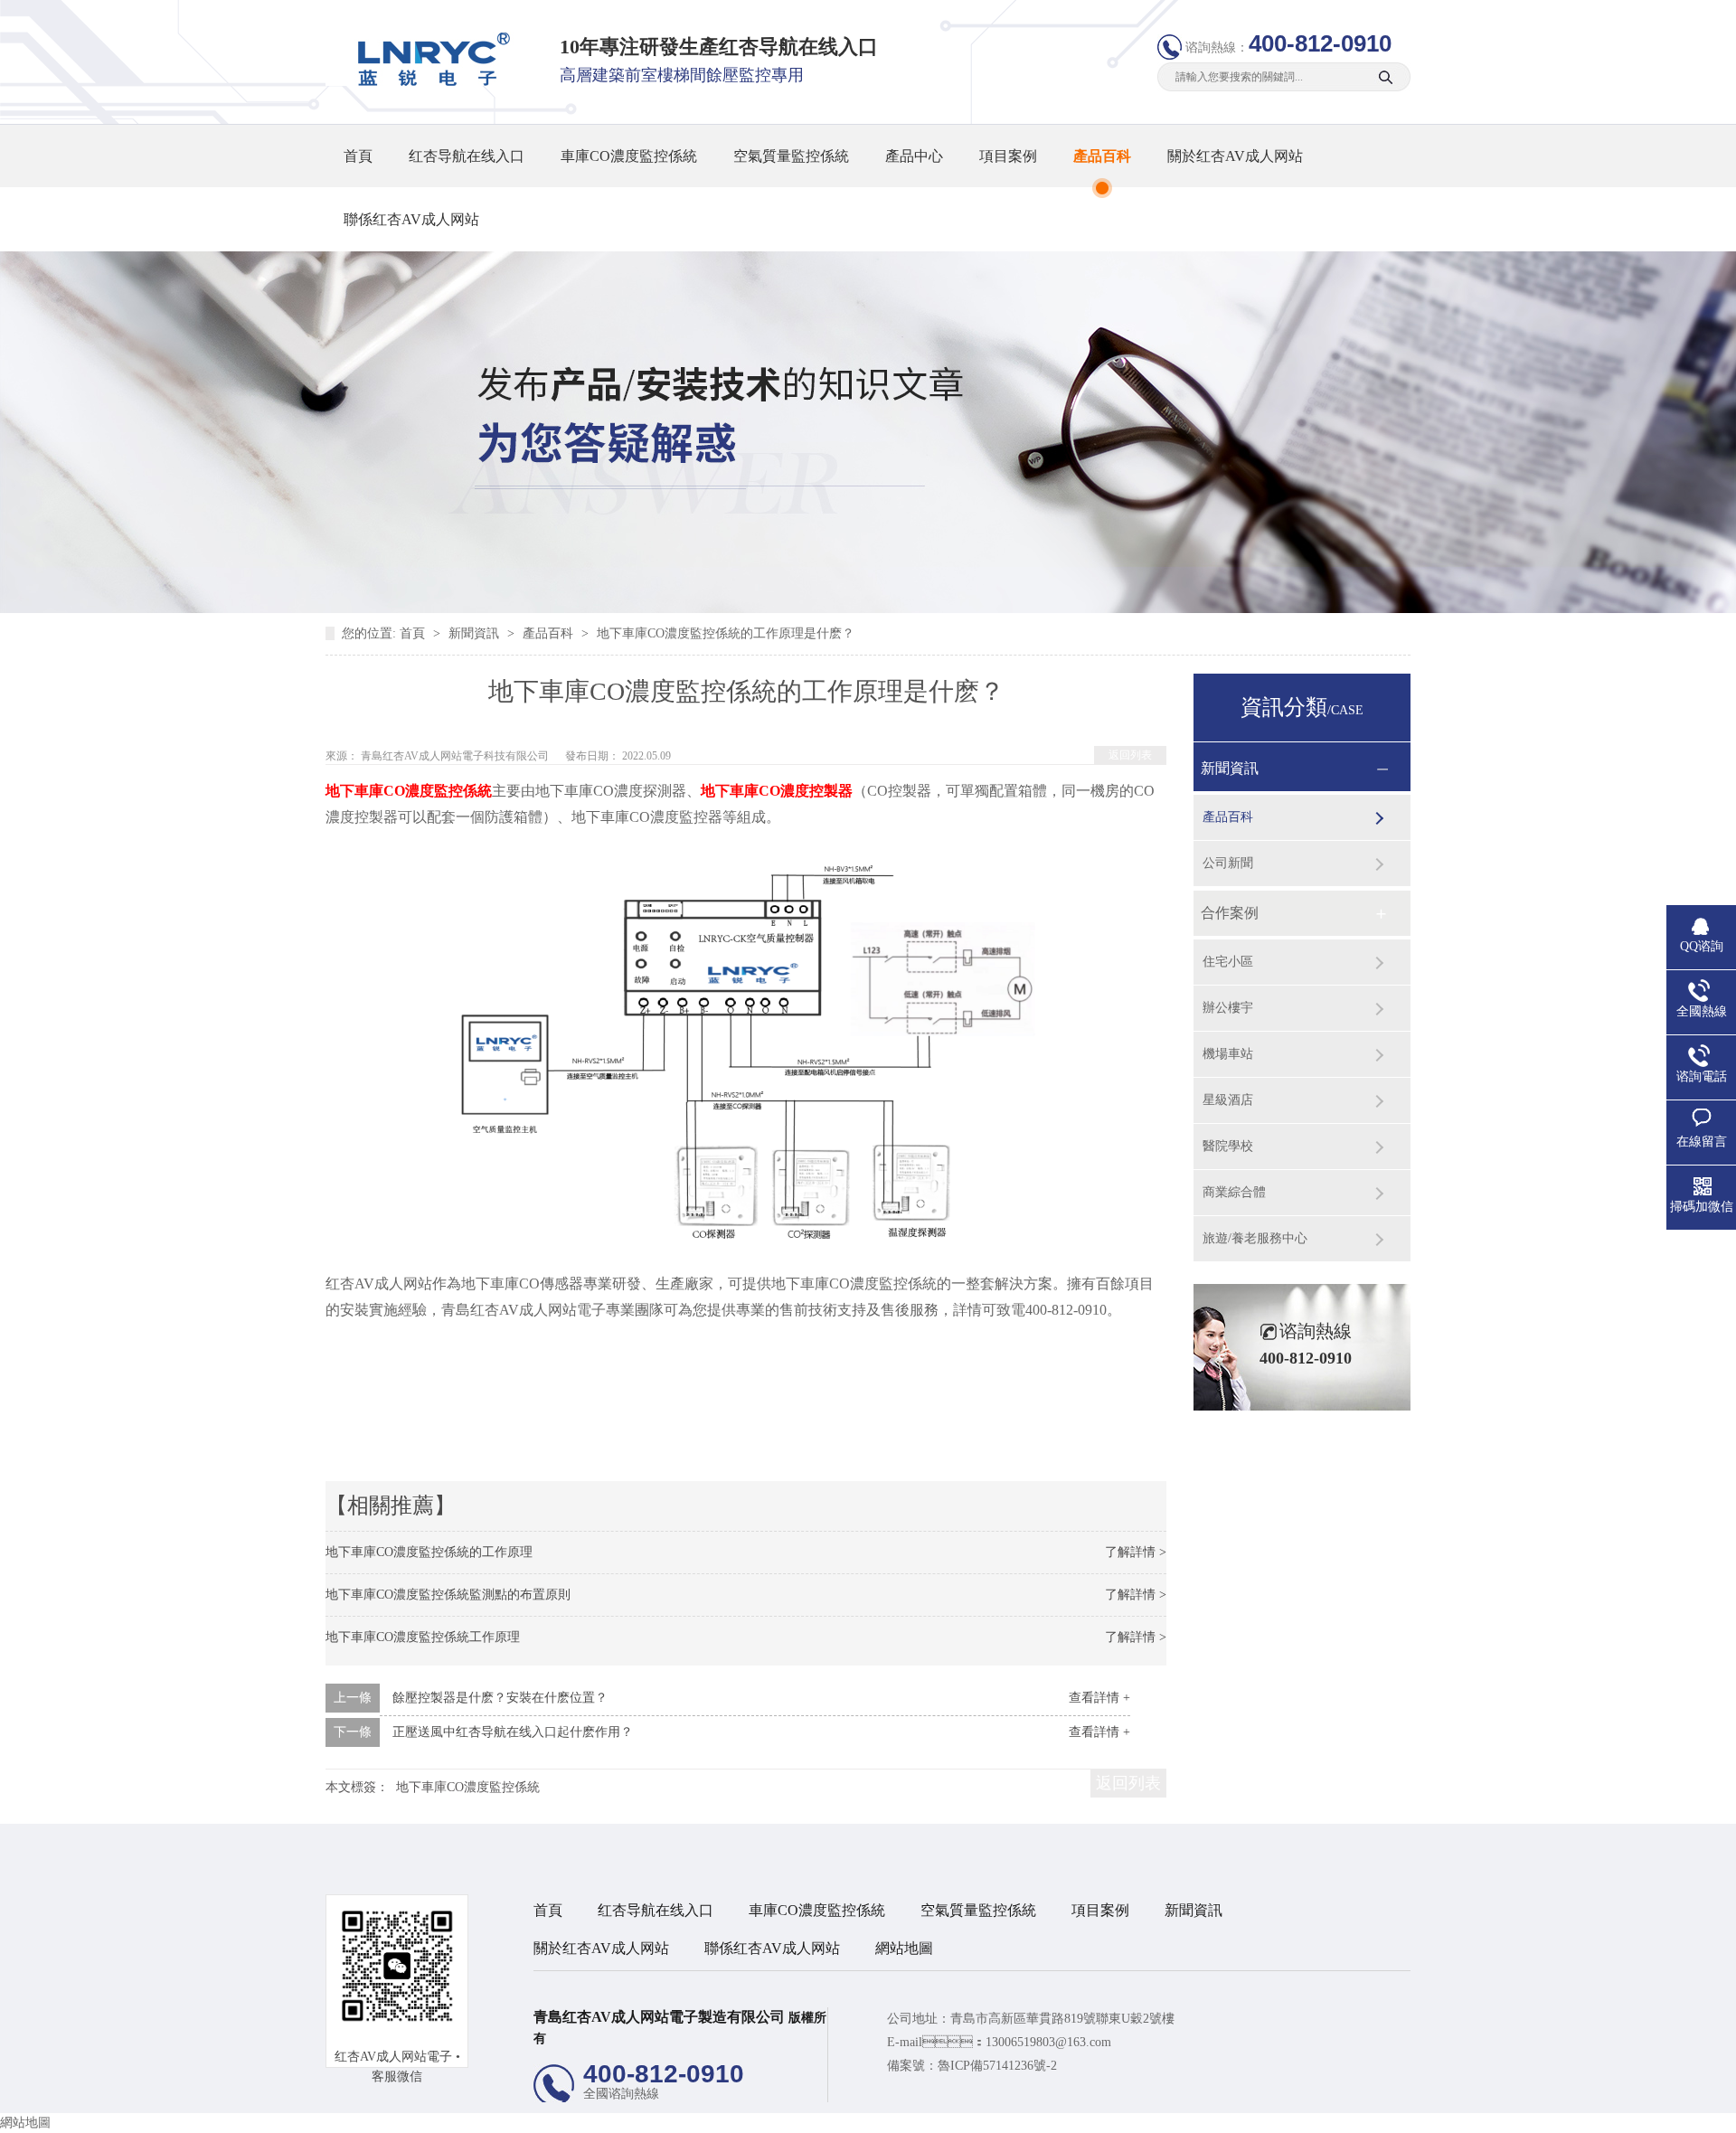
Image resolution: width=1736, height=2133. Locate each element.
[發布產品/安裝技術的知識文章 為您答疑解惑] (868, 609)
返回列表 (1130, 755)
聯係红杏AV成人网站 (411, 219)
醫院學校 (1228, 1146)
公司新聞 (1228, 863)
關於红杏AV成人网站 (1235, 156)
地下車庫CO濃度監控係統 (468, 1787)
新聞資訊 (476, 633)
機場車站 (1228, 1054)
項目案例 (1008, 156)
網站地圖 (904, 1948)
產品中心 (914, 156)
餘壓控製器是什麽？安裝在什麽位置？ (500, 1698)
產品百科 (1102, 156)
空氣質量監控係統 (791, 156)
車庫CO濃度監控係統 (629, 156)
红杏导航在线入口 (467, 156)
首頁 (358, 156)
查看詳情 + (1099, 1698)
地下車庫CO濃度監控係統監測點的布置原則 (448, 1595)
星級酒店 (1228, 1100)
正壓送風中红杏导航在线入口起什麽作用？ (513, 1732)
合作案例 (1230, 913)
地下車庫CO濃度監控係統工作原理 (423, 1637)
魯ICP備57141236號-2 (997, 2066)
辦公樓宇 (1228, 1008)
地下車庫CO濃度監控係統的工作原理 (429, 1552)
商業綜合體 (1234, 1192)
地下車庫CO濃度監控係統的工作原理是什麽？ (726, 633)
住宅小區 (1228, 962)
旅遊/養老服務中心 (1255, 1238)
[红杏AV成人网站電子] (428, 82)
